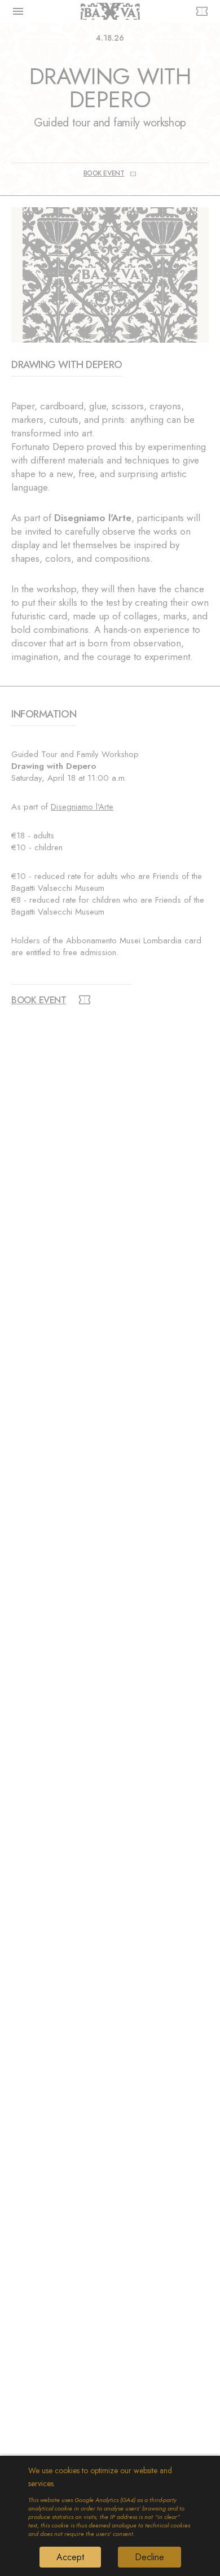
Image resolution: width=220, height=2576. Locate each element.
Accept (70, 2557)
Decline (149, 2557)
